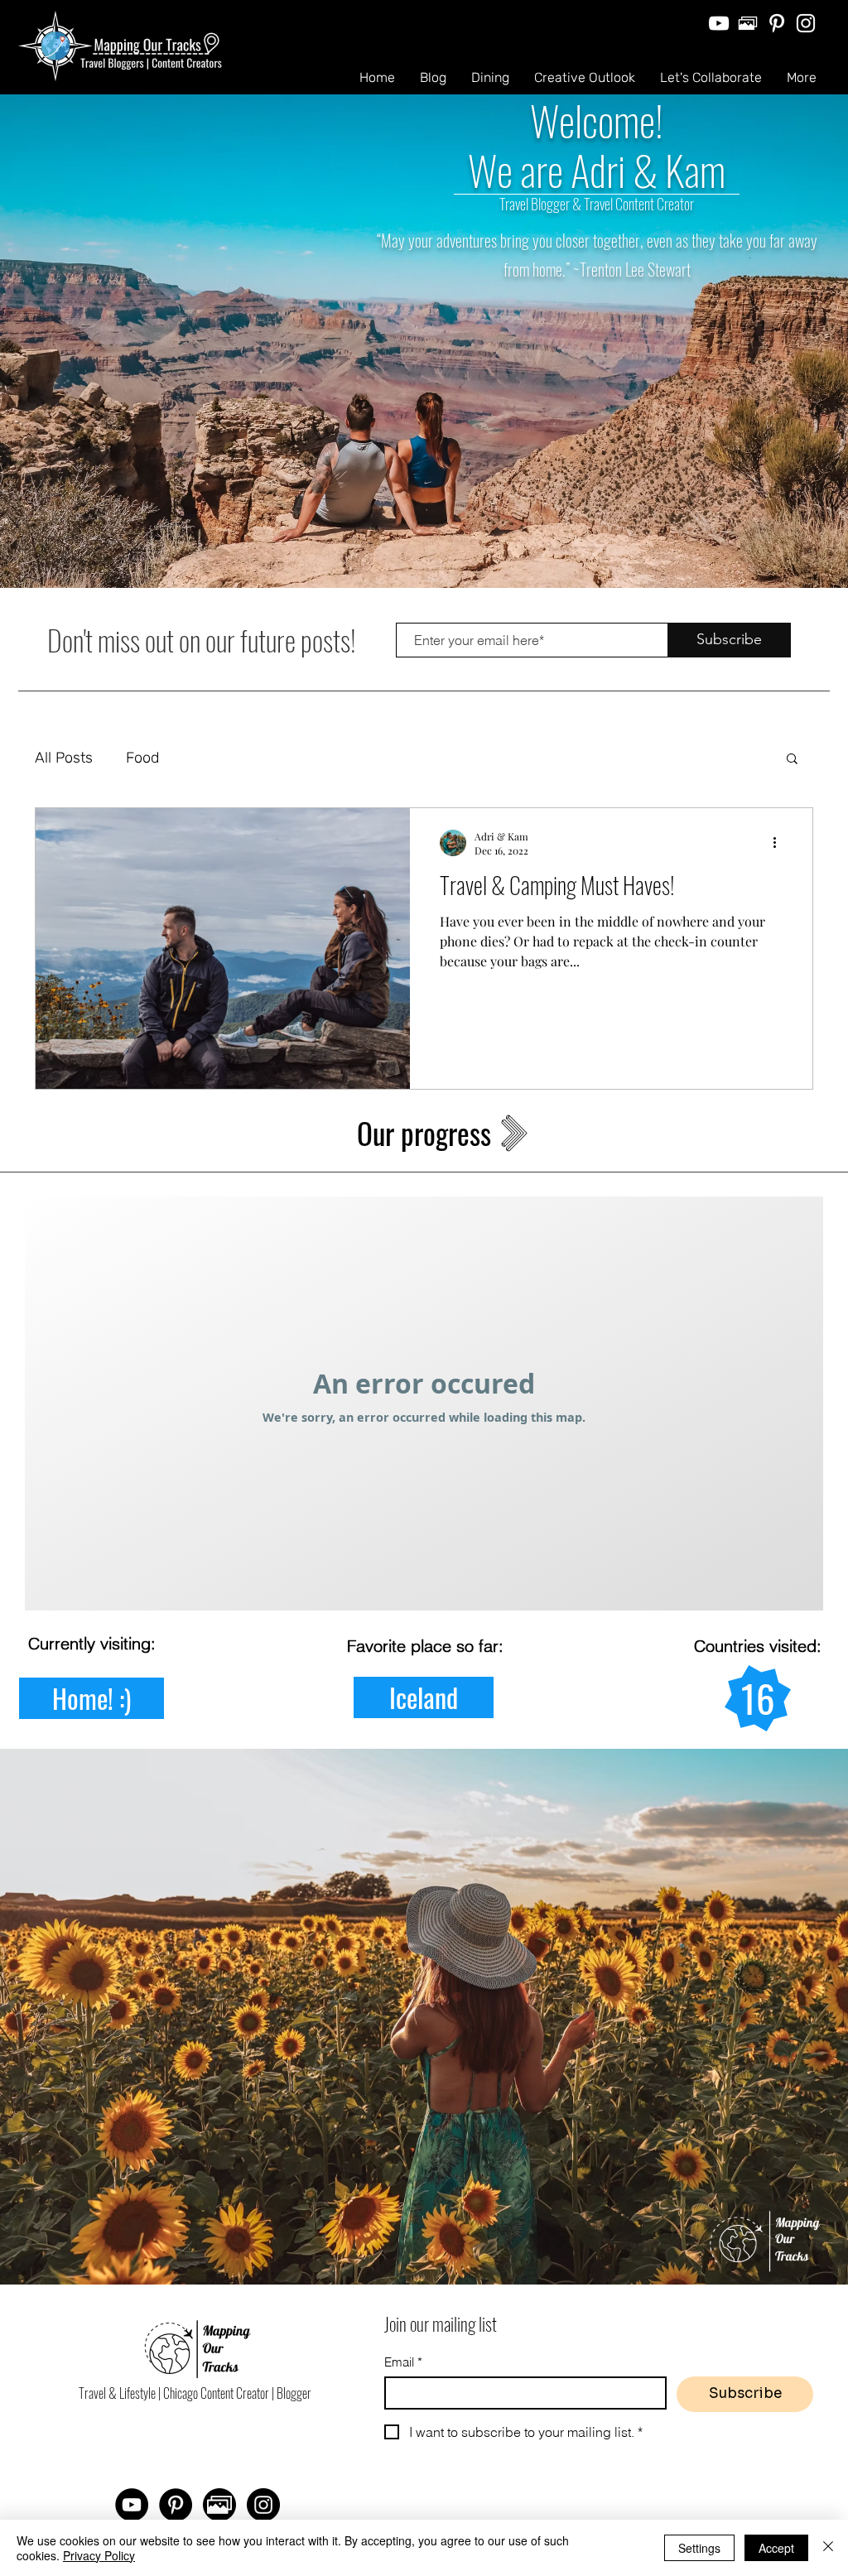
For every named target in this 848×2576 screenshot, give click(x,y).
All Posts (64, 758)
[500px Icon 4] (748, 23)
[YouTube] (719, 23)
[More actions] (780, 843)
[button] (792, 760)
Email (403, 2362)
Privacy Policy (99, 2555)
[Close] (828, 2548)
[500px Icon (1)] (219, 2505)
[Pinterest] (777, 23)
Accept (776, 2548)
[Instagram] (806, 23)
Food (142, 758)
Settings (699, 2548)
